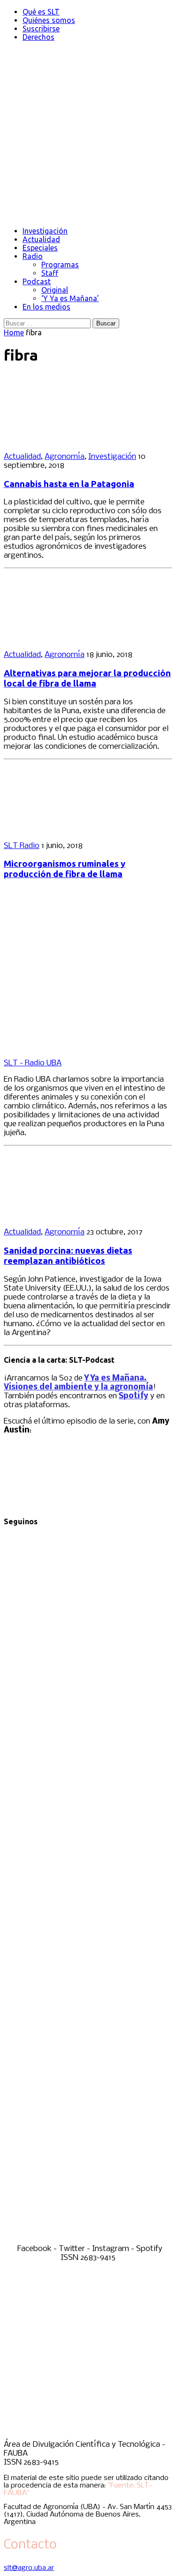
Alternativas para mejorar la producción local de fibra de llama (87, 678)
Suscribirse (41, 29)
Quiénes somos (49, 20)
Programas (60, 265)
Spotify (134, 1396)
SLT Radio (22, 846)
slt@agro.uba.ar (29, 2568)
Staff (50, 273)
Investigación (45, 231)
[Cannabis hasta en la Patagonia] (65, 440)
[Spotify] (88, 2240)
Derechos (38, 37)
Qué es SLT (41, 12)
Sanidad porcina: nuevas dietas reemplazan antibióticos (68, 1256)
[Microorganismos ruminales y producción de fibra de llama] (65, 830)
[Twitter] (88, 1881)
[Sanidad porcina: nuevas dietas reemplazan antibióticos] (65, 1216)
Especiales (40, 248)
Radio (33, 256)
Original (55, 290)
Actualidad (41, 239)
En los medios (46, 307)
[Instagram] (88, 2061)
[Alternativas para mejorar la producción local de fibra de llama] (65, 638)
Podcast (37, 281)
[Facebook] (88, 1702)
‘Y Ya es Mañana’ (70, 298)
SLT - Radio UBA (33, 1063)
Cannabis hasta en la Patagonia (69, 484)
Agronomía (65, 457)
